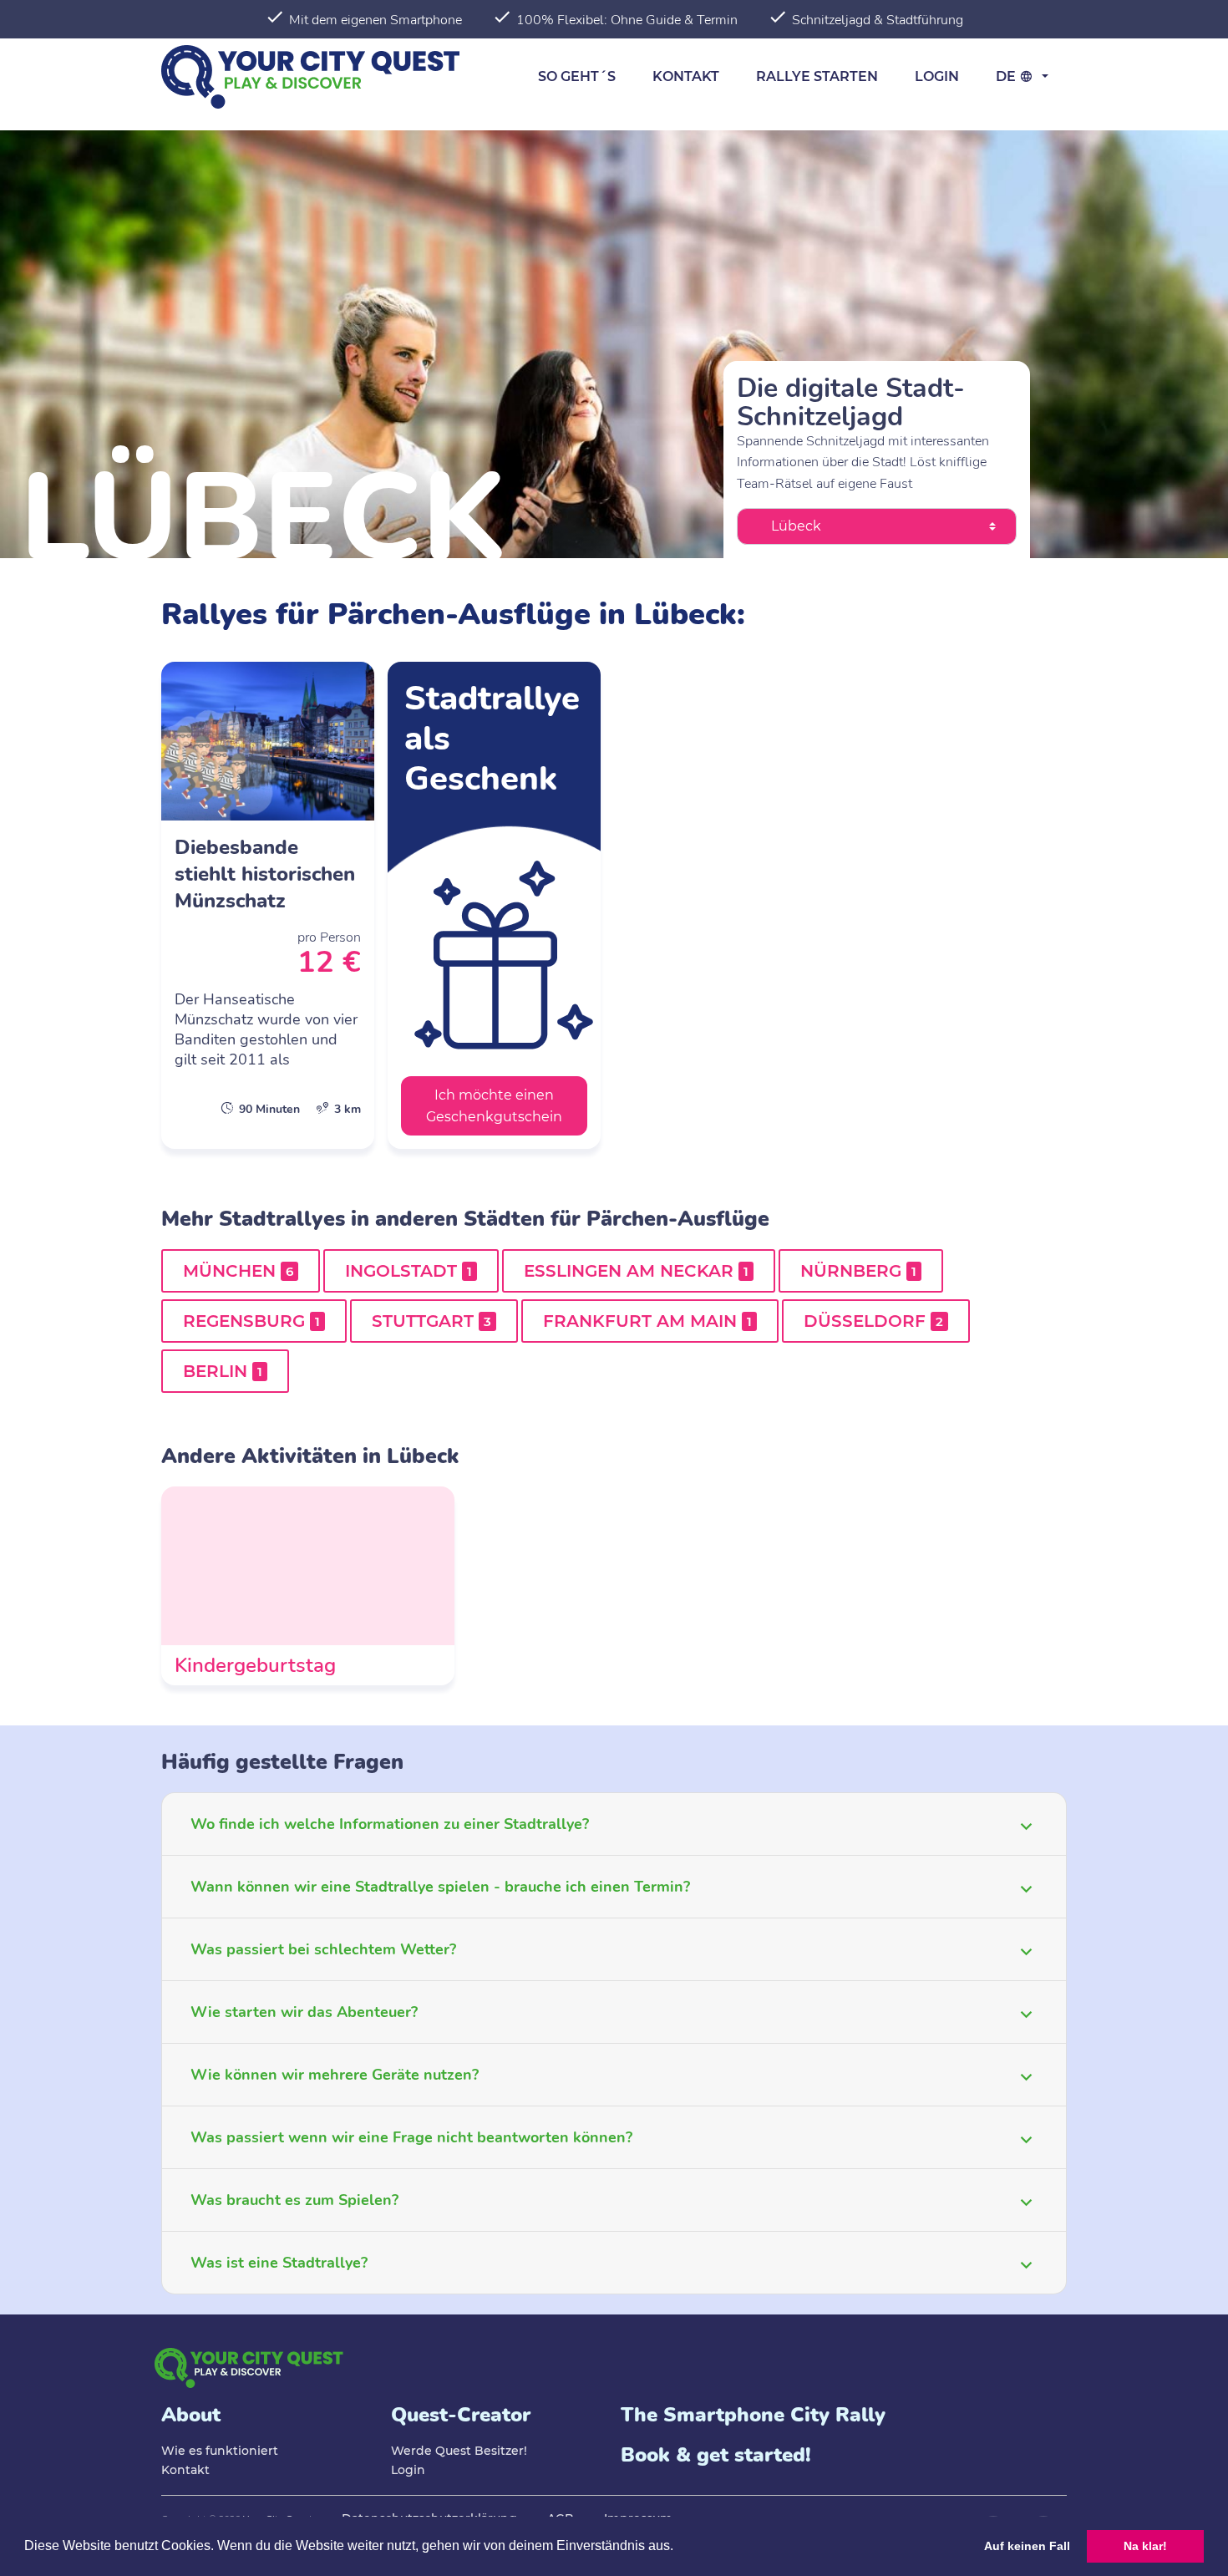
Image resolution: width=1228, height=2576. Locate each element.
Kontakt (686, 76)
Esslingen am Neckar (636, 1271)
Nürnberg (858, 1271)
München (238, 1271)
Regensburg (251, 1321)
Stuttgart (431, 1321)
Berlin (223, 1371)
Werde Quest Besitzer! (459, 2451)
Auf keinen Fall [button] (1027, 2546)
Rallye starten (817, 76)
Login (937, 76)
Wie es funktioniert (220, 2451)
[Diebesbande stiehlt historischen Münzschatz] (268, 905)
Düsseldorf (873, 1321)
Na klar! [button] (1145, 2546)
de (1007, 76)
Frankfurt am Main (647, 1321)
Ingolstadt (408, 1271)
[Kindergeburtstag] (308, 1586)
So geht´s (577, 76)
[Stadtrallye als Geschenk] (494, 905)
